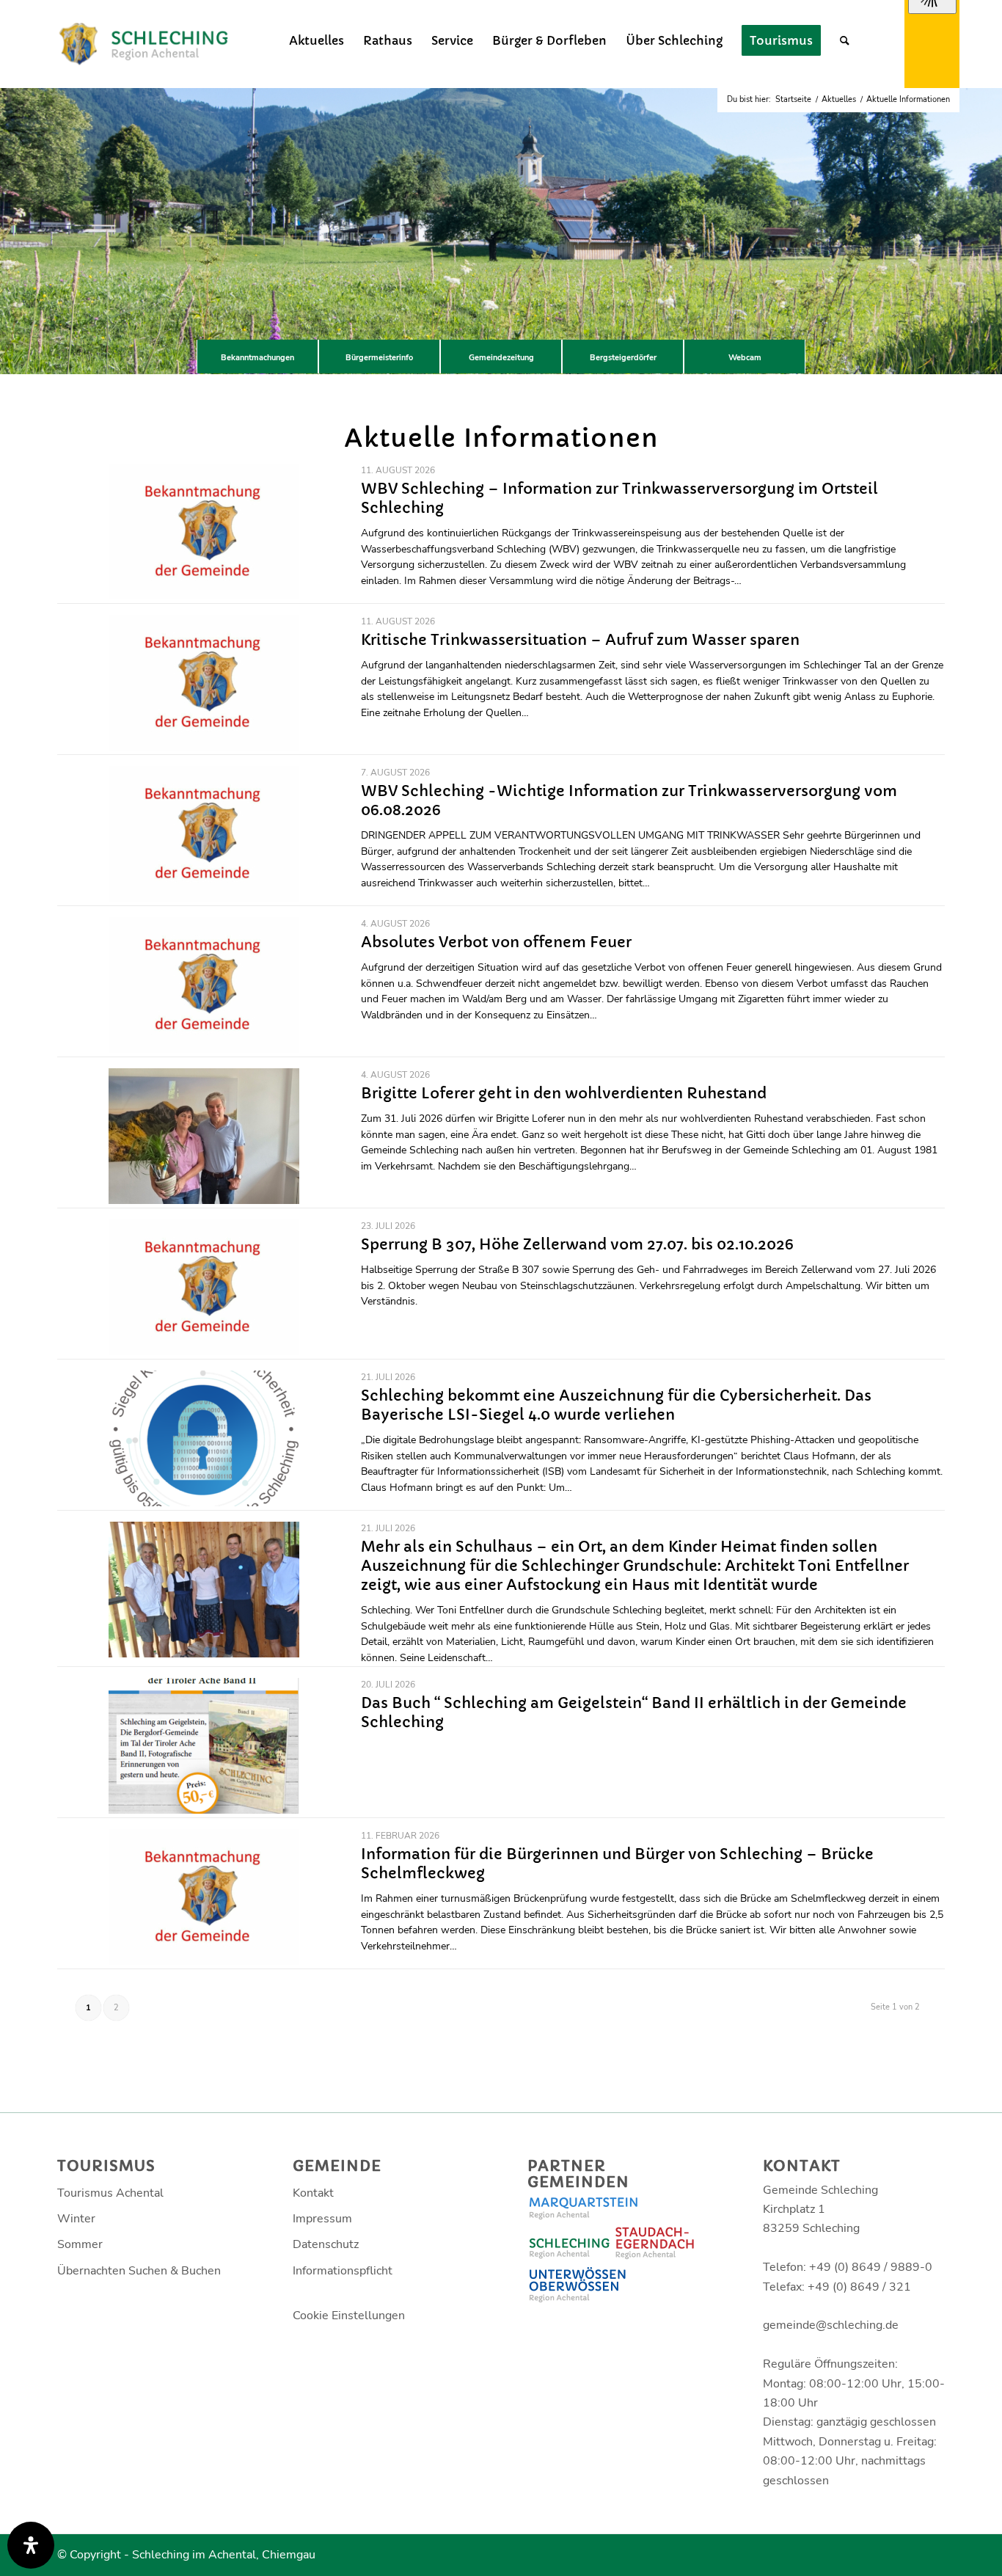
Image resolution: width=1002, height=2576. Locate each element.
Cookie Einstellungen (349, 2316)
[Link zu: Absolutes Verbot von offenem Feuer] (204, 985)
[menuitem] (317, 40)
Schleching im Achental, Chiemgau (224, 2555)
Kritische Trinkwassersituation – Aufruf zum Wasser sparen (580, 640)
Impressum (322, 2219)
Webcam (745, 358)
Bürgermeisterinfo (379, 358)
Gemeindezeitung (501, 358)
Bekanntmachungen (257, 358)
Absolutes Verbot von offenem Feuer (496, 942)
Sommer (80, 2244)
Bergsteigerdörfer (623, 358)
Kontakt (313, 2193)
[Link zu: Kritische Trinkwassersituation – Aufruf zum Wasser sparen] (204, 683)
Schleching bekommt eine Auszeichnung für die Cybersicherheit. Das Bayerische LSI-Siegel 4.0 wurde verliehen (616, 1405)
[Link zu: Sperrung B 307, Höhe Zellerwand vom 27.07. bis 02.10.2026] (204, 1287)
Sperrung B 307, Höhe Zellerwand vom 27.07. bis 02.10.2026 (577, 1245)
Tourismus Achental (110, 2193)
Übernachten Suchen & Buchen (139, 2271)
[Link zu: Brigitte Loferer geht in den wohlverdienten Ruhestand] (204, 1136)
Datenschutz (326, 2244)
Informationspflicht (343, 2271)
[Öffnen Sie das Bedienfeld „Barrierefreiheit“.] (31, 2545)
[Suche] (845, 40)
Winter (76, 2219)
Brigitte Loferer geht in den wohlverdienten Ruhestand (564, 1094)
